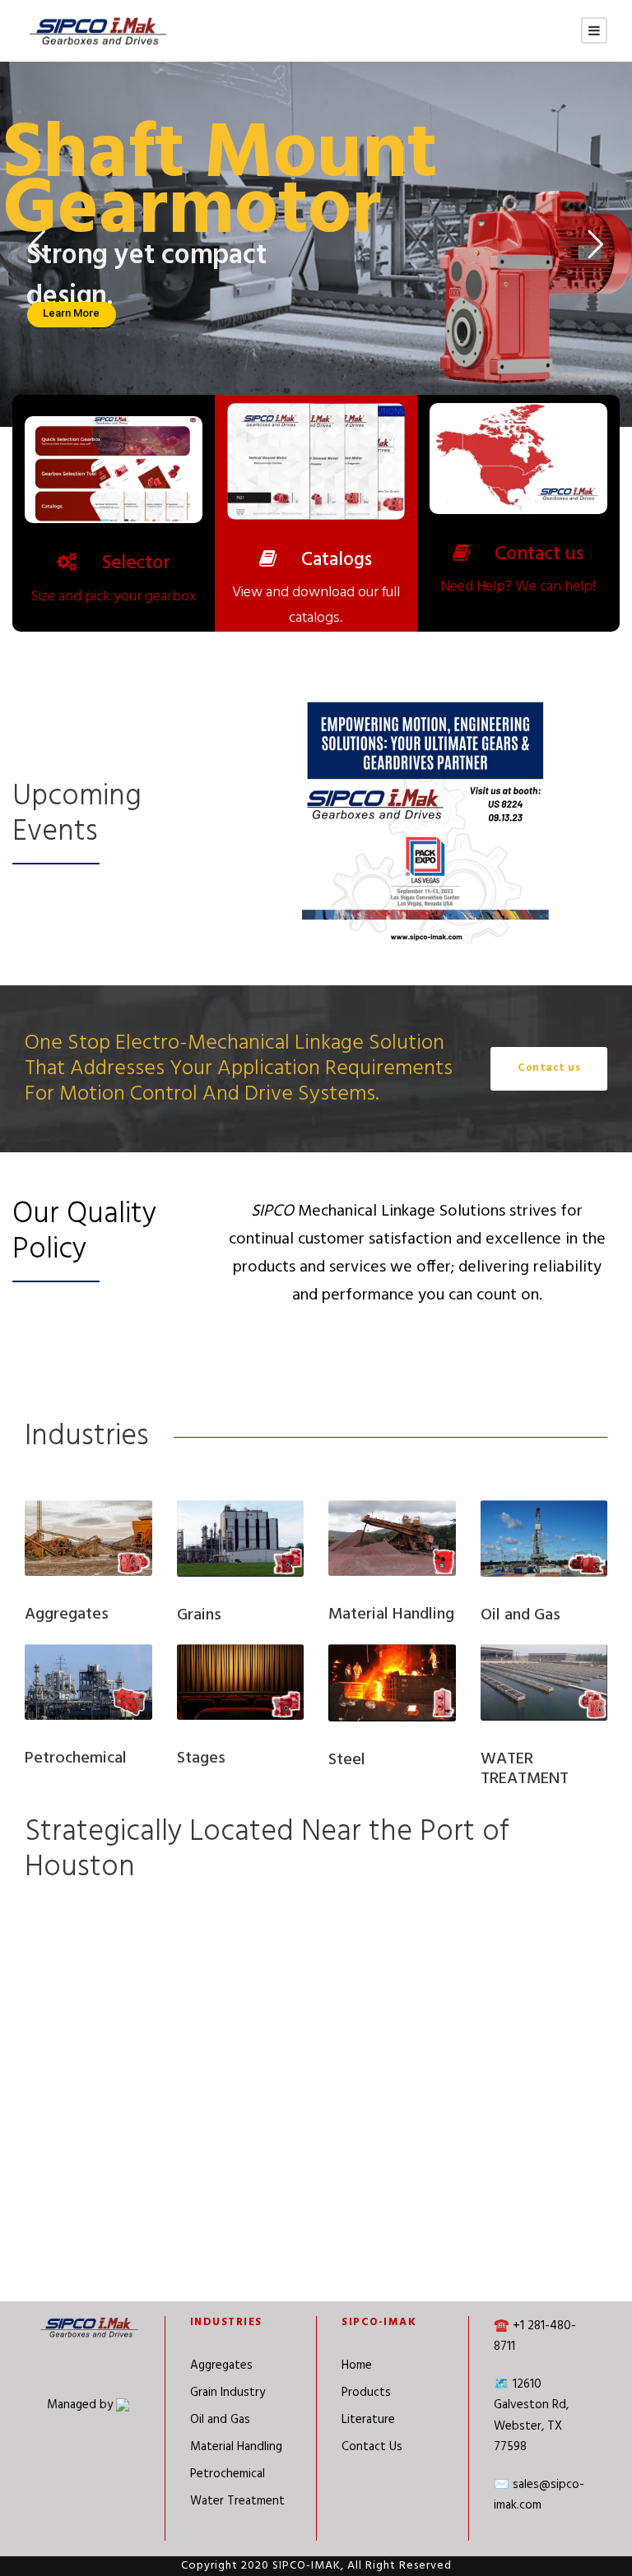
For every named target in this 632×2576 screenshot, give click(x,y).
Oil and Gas (220, 2420)
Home (357, 2365)
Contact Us (372, 2447)
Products (366, 2393)
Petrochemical (76, 1758)
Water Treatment (237, 2501)
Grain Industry (228, 2393)
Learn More (71, 313)
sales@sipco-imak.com (539, 2495)
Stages (201, 1758)
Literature (368, 2420)
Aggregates (221, 2365)
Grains (199, 1615)
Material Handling (236, 2447)
